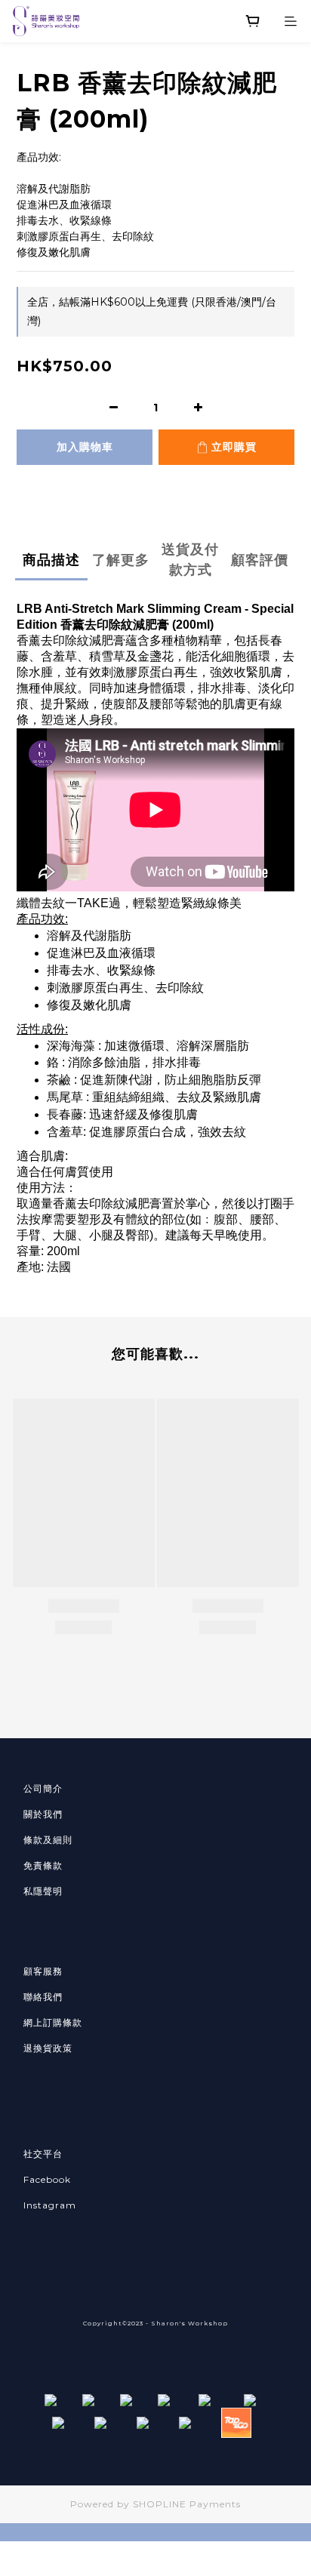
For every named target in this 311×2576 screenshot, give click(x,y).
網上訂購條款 (53, 2022)
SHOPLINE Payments (187, 2504)
